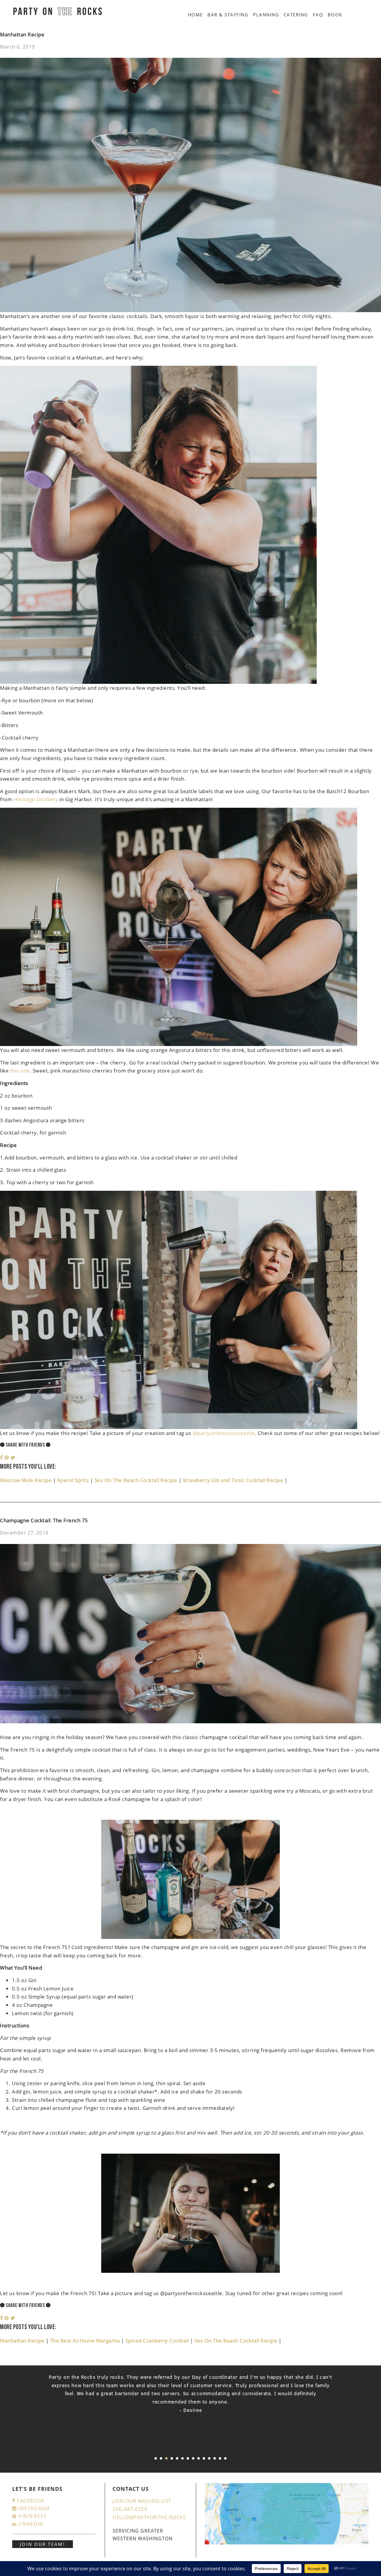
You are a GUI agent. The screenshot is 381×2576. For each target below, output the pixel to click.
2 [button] (161, 2458)
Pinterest (32, 2516)
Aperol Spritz (74, 1480)
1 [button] (156, 2458)
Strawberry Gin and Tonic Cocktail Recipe (234, 1480)
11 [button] (209, 2458)
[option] (190, 2398)
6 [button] (182, 2458)
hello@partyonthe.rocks (149, 2517)
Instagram (33, 2508)
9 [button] (199, 2458)
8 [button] (193, 2458)
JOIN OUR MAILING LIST (142, 2501)
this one (20, 1071)
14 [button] (225, 2458)
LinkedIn (30, 2524)
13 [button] (220, 2458)
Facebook (30, 2501)
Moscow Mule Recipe (26, 1480)
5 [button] (177, 2458)
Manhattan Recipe (22, 34)
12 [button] (215, 2458)
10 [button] (204, 2458)
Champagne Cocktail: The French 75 (44, 1520)
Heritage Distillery (36, 799)
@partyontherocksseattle (224, 1433)
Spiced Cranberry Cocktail (158, 2341)
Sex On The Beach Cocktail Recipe (136, 1480)
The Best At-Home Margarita (86, 2341)
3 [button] (166, 2458)
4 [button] (172, 2458)
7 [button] (188, 2458)
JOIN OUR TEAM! (43, 2544)
